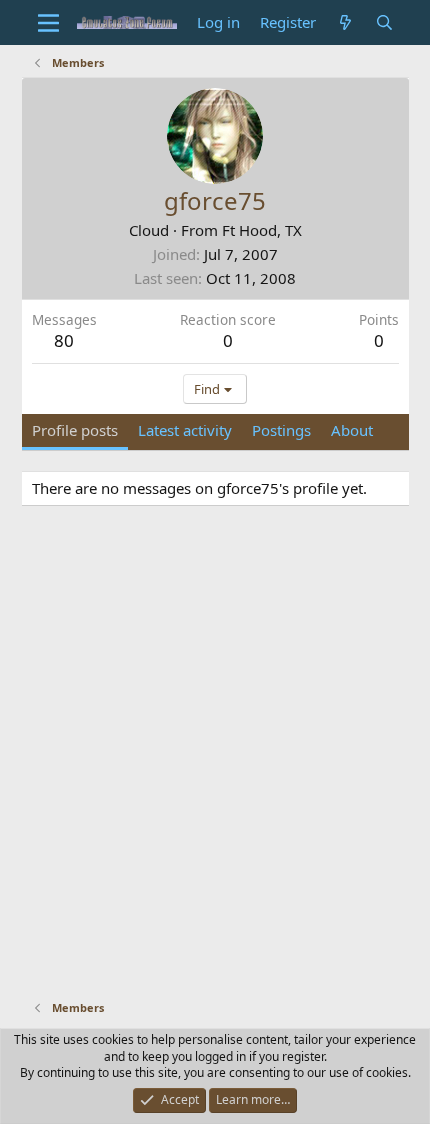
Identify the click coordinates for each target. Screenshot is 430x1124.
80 (64, 340)
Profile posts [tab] (75, 430)
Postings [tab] (281, 430)
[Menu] (49, 23)
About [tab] (352, 430)
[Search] (384, 22)
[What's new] (345, 22)
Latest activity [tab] (185, 430)
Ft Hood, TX (262, 230)
